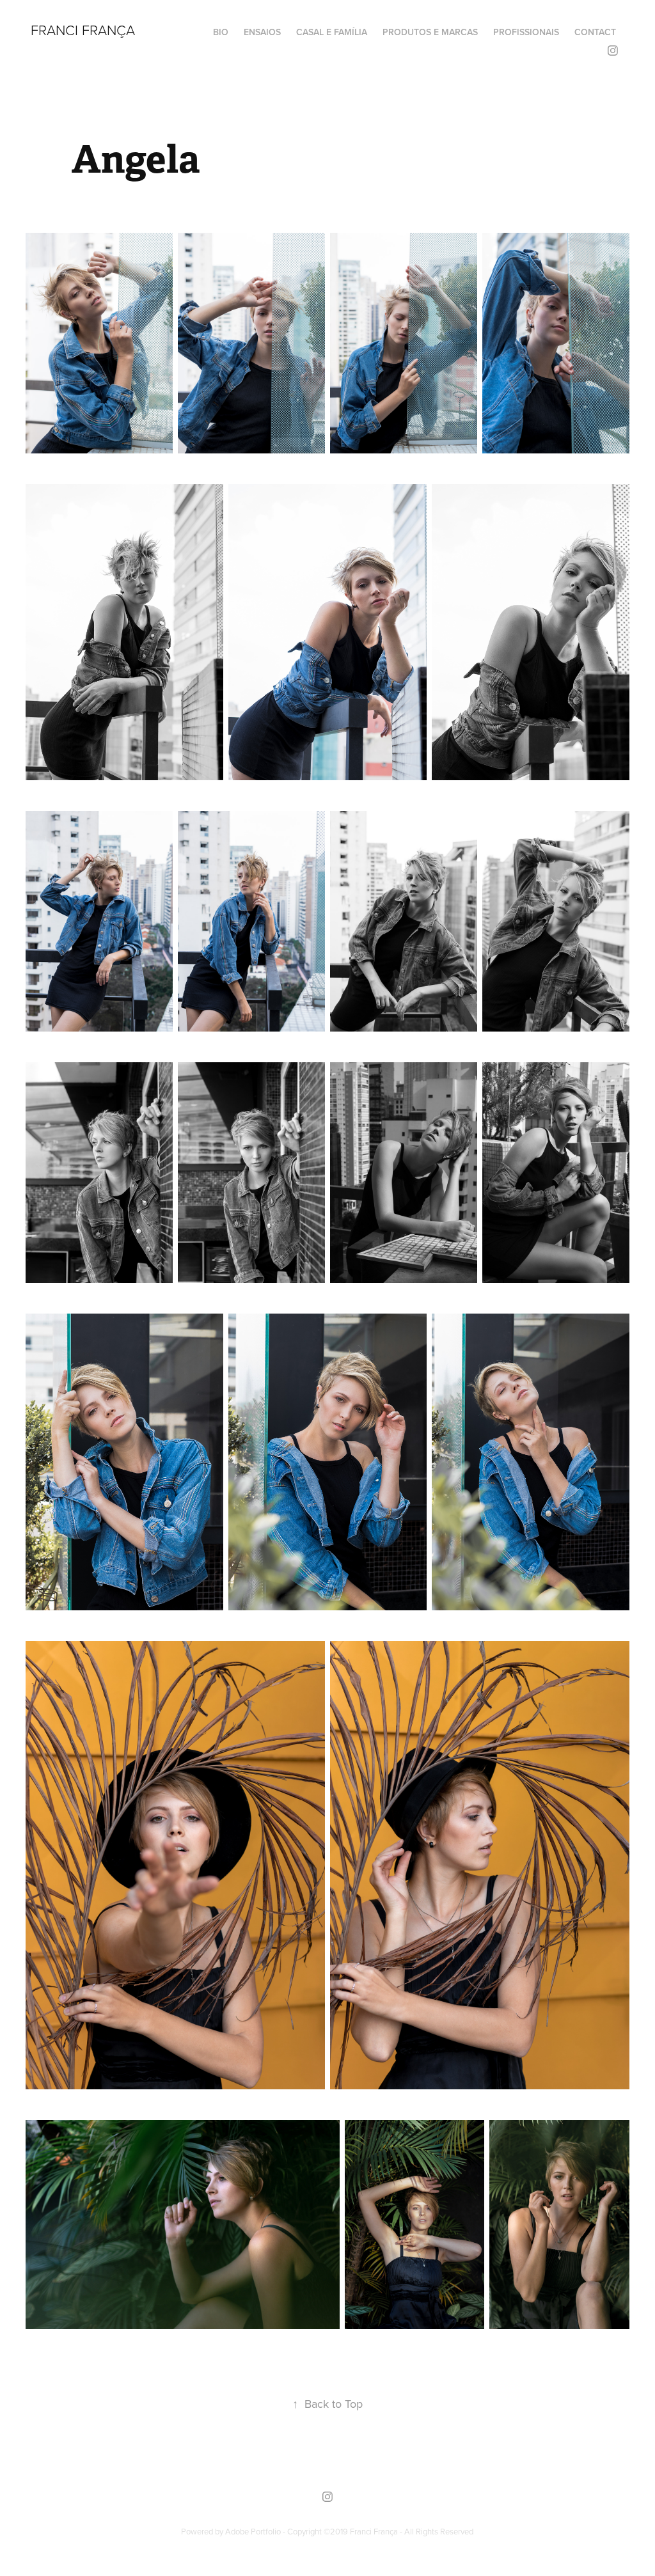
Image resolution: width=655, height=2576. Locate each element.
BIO (221, 32)
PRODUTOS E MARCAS (430, 32)
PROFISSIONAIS (526, 32)
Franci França (83, 30)
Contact (595, 32)
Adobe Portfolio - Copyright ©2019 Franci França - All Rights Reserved (349, 2531)
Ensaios (262, 32)
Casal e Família (332, 32)
